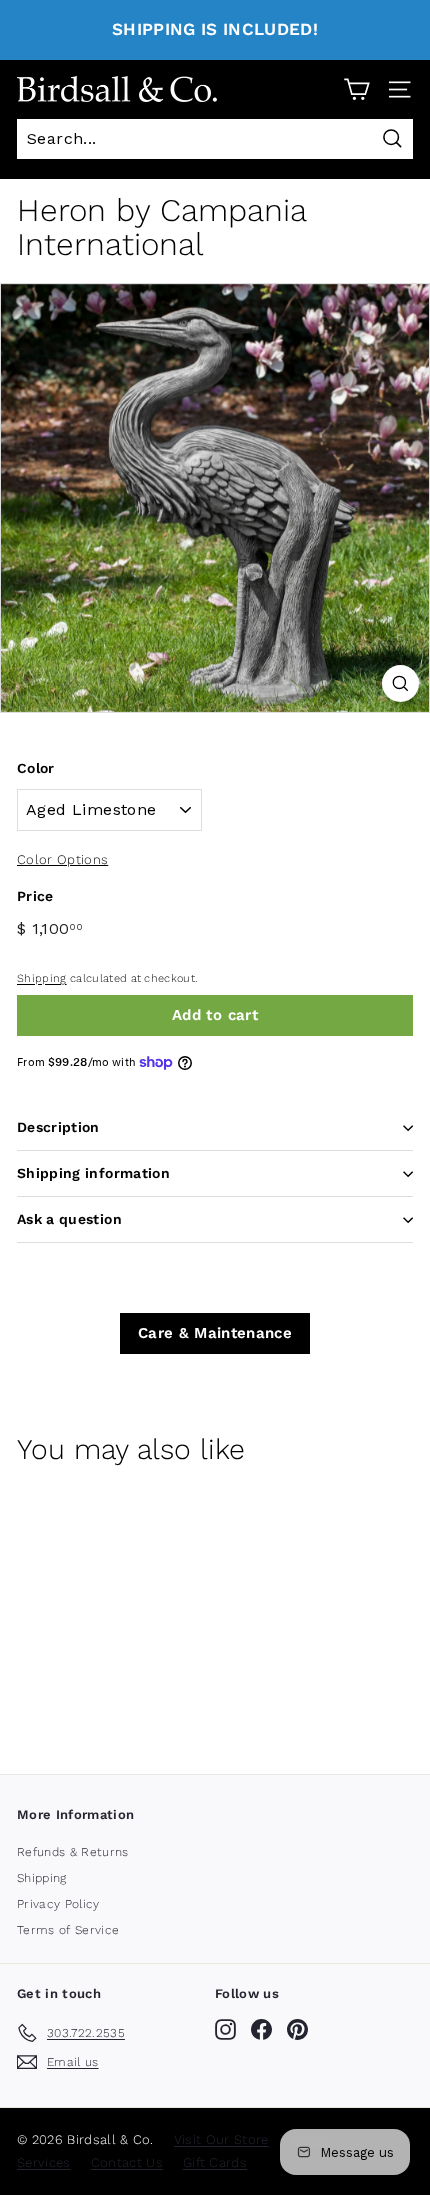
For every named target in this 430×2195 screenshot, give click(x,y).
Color (36, 768)
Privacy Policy (58, 1904)
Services (44, 2162)
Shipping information (93, 1173)
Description (58, 1127)
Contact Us (127, 2162)
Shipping (42, 978)
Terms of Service (68, 1930)
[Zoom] (400, 683)
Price (35, 896)
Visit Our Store (221, 2139)
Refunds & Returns (73, 1852)
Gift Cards (215, 2162)
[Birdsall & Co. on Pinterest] (297, 2029)
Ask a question (69, 1219)
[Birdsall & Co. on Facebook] (261, 2029)
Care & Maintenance (215, 1333)
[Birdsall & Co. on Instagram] (225, 2029)
